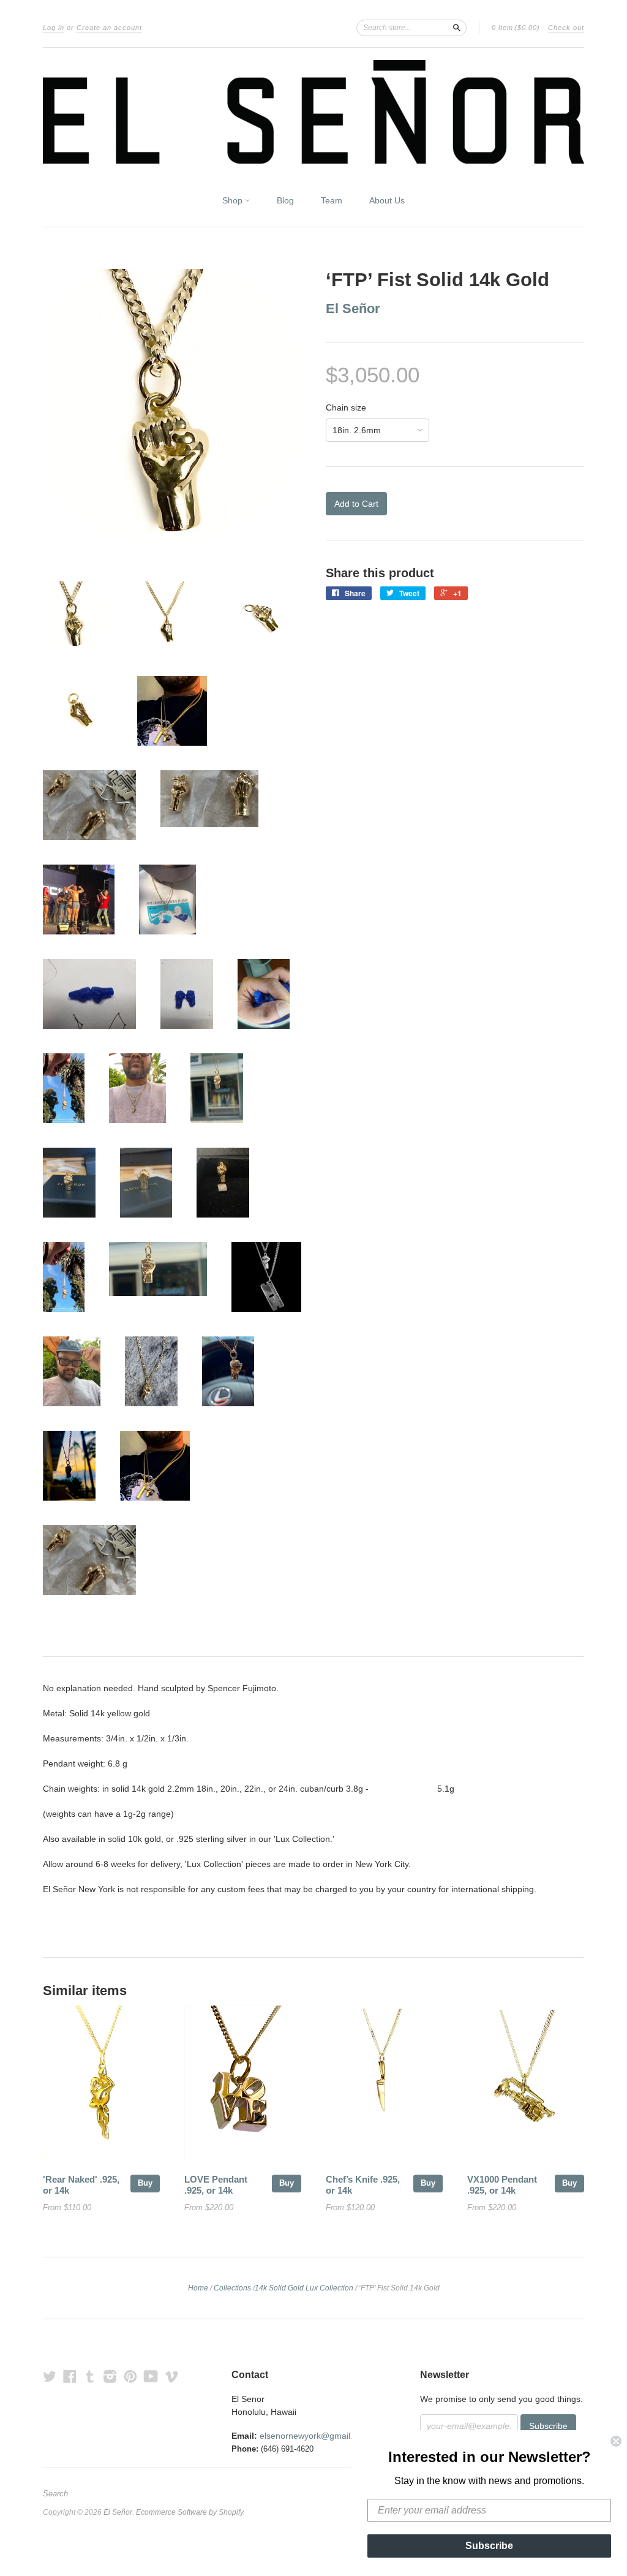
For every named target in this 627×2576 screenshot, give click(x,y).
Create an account (109, 28)
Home (198, 2288)
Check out (566, 28)
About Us (387, 200)
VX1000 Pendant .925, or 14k (502, 2185)
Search (55, 2494)
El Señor (353, 309)
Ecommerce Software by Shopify (190, 2512)
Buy (145, 2183)
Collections (232, 2288)
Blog (285, 200)
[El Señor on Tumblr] (90, 2377)
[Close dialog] (616, 2441)
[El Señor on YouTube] (151, 2377)
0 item (516, 28)
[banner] (313, 112)
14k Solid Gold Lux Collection (304, 2288)
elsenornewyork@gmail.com (314, 2436)
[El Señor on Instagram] (110, 2377)
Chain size (346, 407)
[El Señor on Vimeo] (171, 2377)
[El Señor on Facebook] (70, 2377)
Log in (54, 28)
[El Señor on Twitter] (50, 2377)
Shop (234, 200)
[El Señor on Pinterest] (130, 2377)
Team (332, 200)
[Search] (457, 28)
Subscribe (489, 2546)
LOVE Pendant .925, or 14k (216, 2185)
